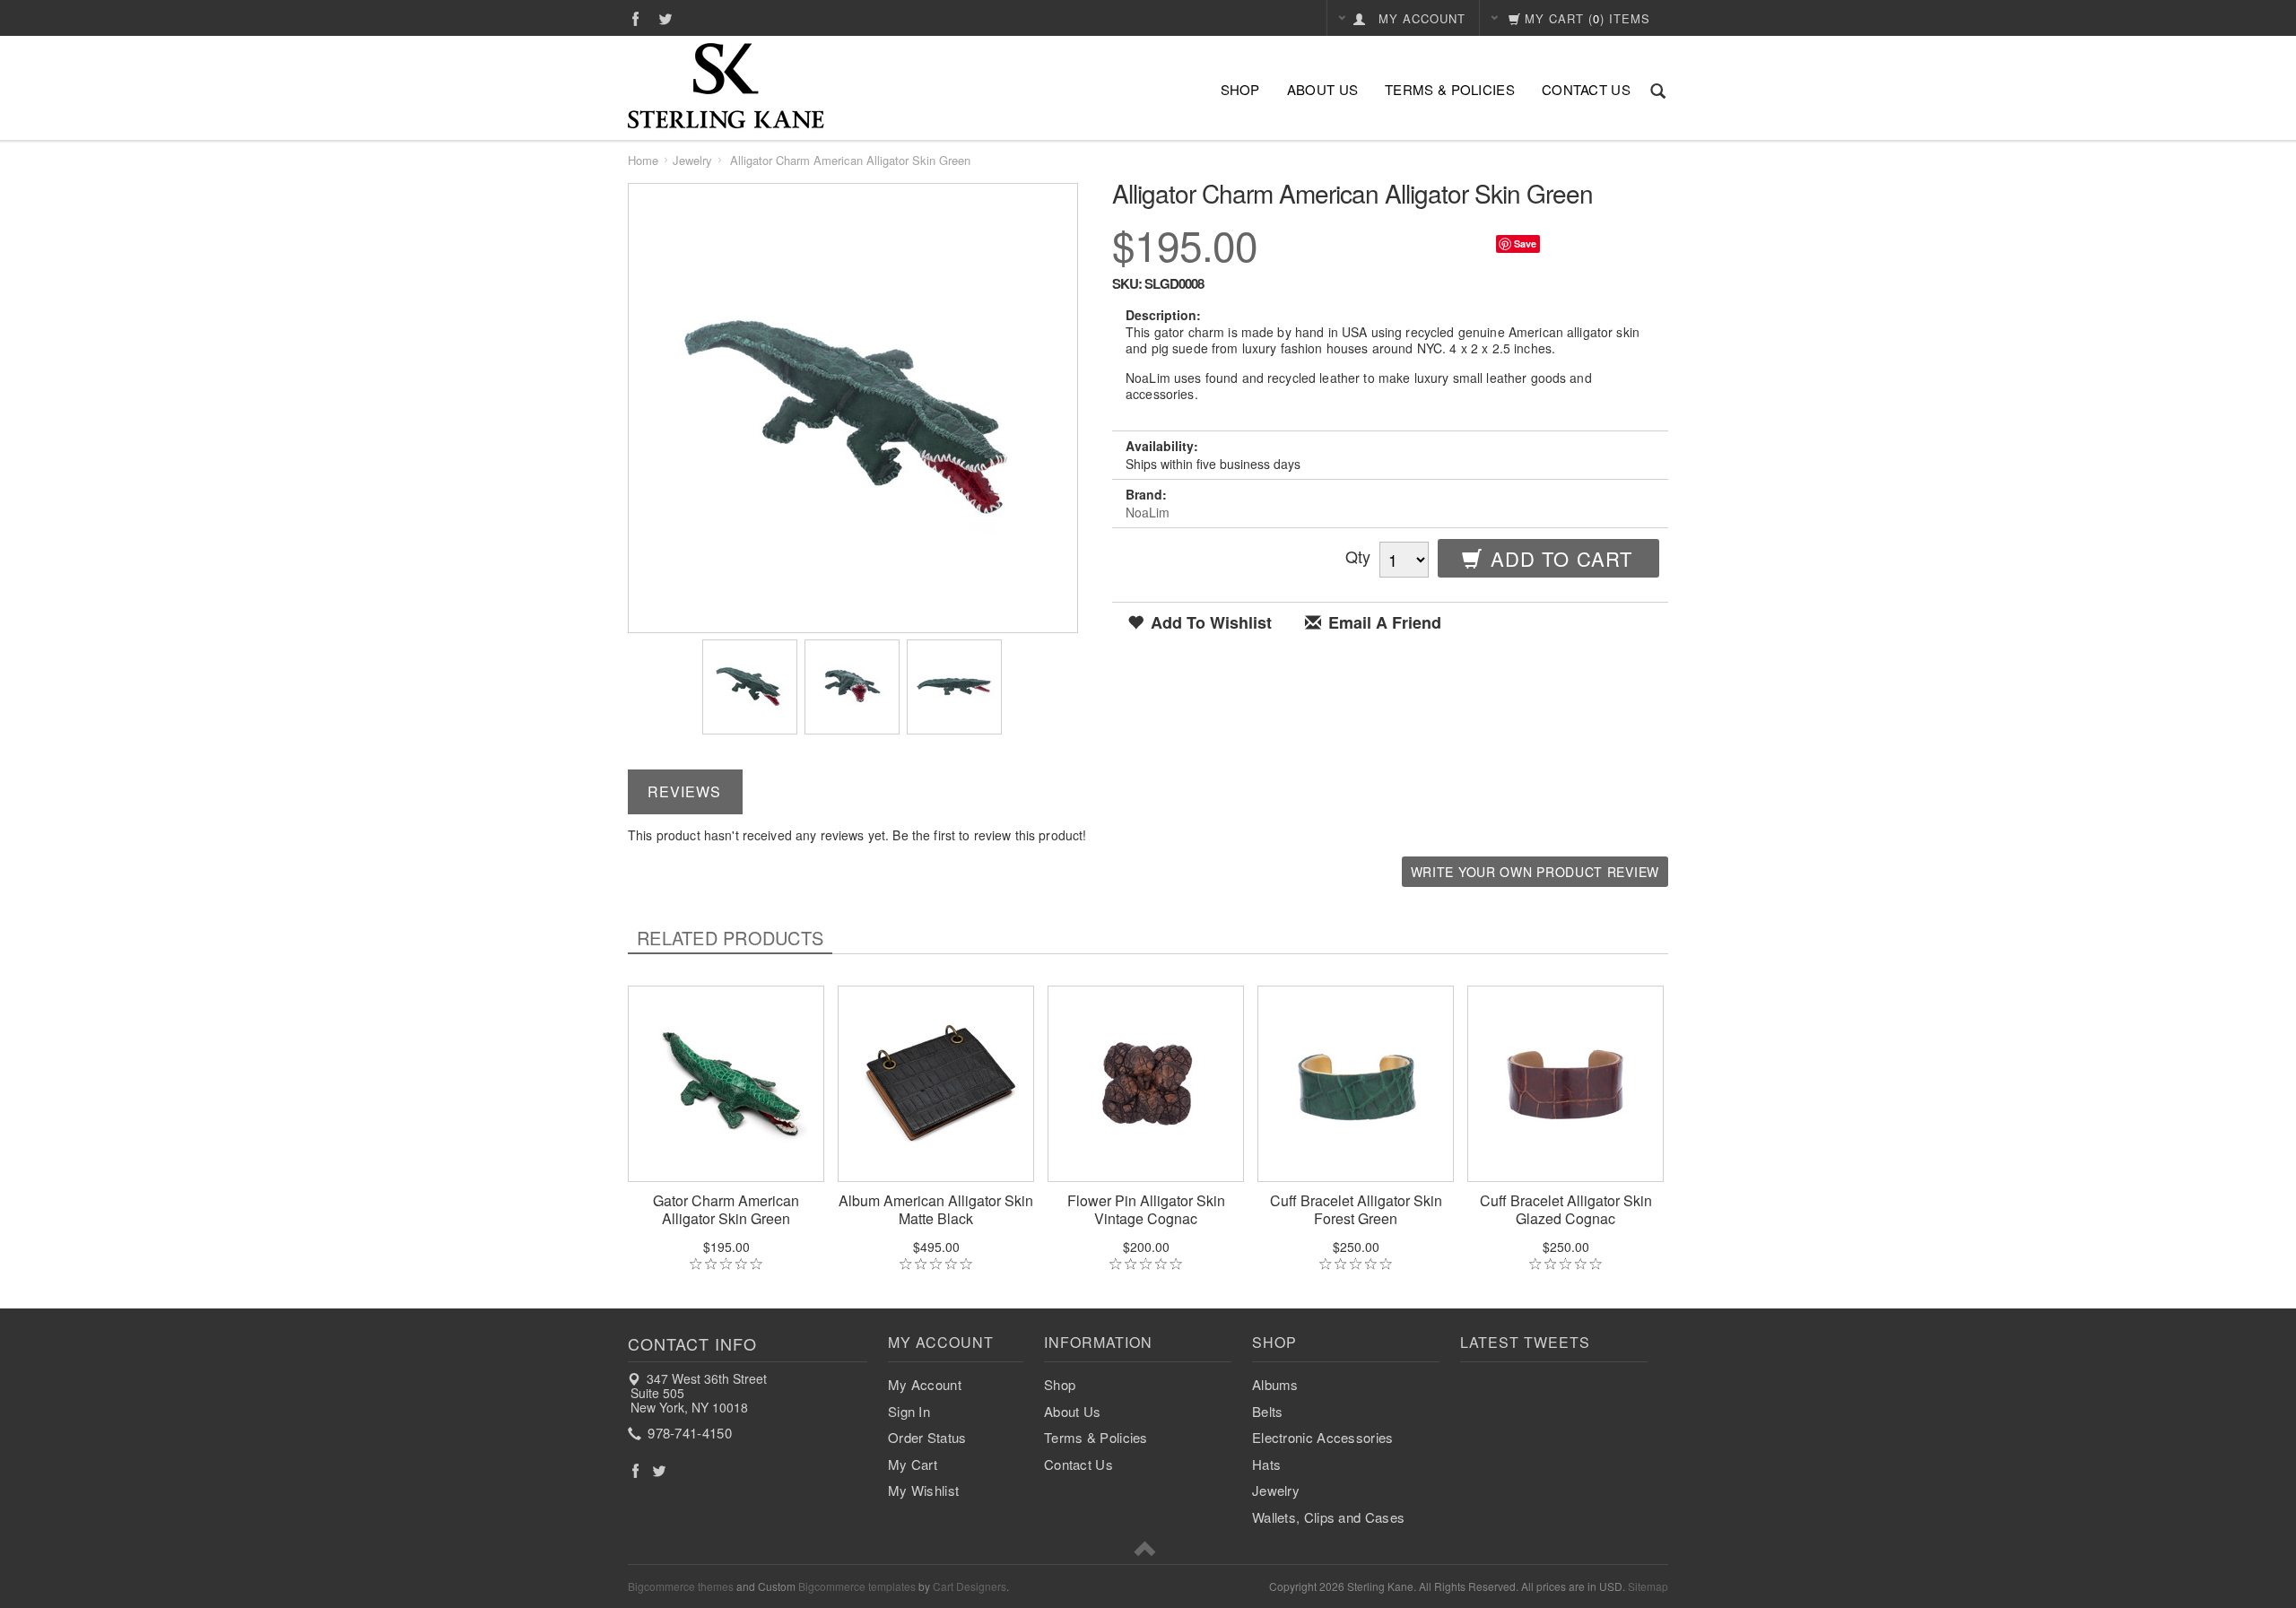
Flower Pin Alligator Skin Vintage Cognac (1146, 1210)
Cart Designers (970, 1586)
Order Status (927, 1437)
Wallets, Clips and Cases (1328, 1517)
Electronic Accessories (1323, 1437)
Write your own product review (1535, 872)
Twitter (666, 18)
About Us (1322, 89)
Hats (1266, 1464)
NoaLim (1148, 512)
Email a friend (1383, 623)
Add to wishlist (1209, 623)
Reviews (684, 791)
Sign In (909, 1411)
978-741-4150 (688, 1433)
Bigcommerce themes (681, 1586)
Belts (1268, 1411)
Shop (1240, 89)
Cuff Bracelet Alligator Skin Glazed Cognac (1566, 1210)
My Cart (913, 1464)
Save (1525, 243)
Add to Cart (1558, 558)
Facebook (635, 18)
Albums (1275, 1384)
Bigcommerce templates (857, 1586)
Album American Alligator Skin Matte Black (936, 1210)
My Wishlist (923, 1490)
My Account (925, 1384)
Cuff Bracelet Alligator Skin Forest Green (1356, 1210)
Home (643, 160)
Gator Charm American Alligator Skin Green (726, 1210)
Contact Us (1586, 89)
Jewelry (692, 160)
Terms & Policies (1450, 89)
